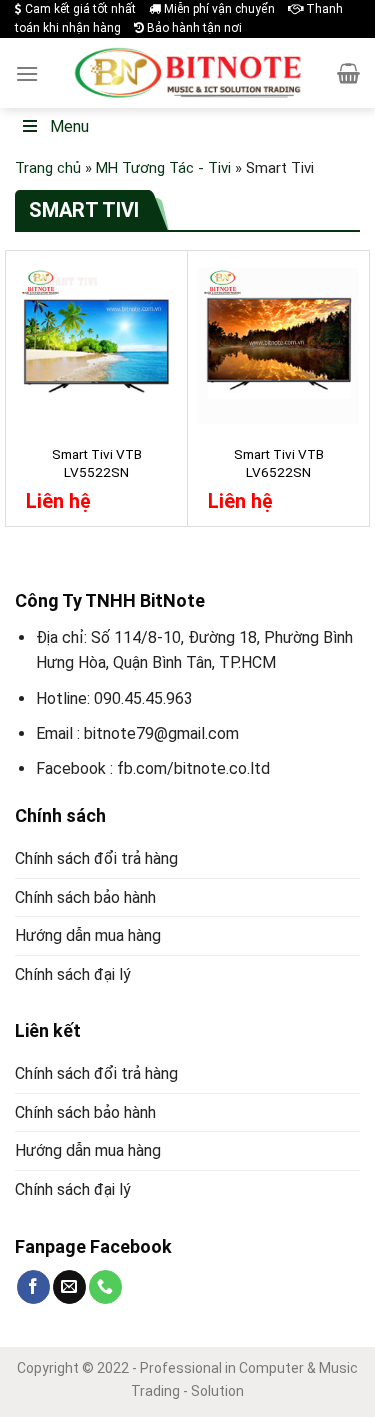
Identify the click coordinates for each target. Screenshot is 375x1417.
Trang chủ (48, 168)
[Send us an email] (69, 1287)
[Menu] (27, 73)
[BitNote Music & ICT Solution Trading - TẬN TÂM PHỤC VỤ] (188, 73)
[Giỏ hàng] (348, 73)
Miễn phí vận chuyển (218, 9)
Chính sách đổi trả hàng (96, 858)
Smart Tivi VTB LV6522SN (279, 463)
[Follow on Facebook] (33, 1287)
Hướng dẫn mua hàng (88, 935)
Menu (69, 126)
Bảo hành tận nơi (193, 28)
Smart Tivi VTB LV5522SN (97, 463)
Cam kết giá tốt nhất (79, 9)
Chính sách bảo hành (85, 897)
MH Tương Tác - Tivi (163, 168)
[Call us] (105, 1287)
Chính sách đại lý (73, 974)
